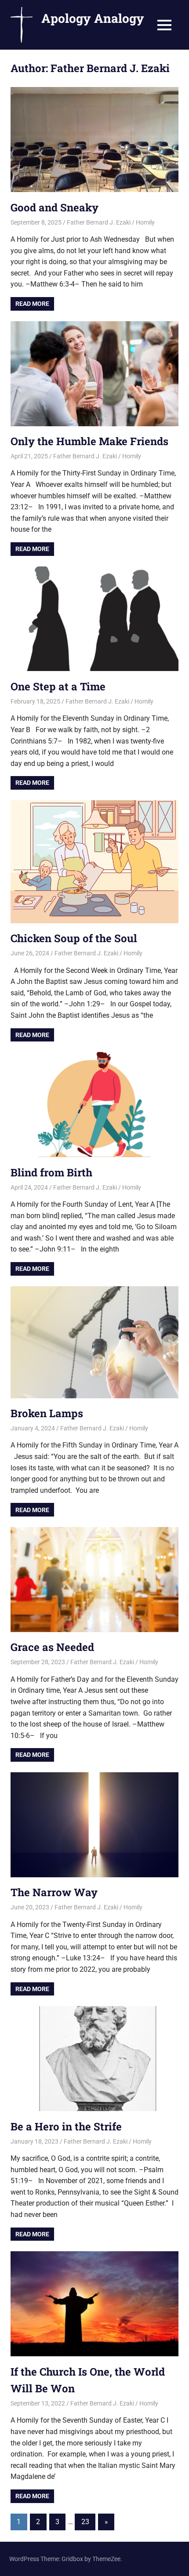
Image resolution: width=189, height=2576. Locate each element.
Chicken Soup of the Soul (74, 938)
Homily (145, 222)
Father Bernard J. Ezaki (99, 222)
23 (85, 2522)
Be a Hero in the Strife (66, 2126)
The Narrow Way (54, 1892)
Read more (32, 304)
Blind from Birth (51, 1172)
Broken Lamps (47, 1413)
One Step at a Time (58, 686)
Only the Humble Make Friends (89, 441)
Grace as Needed (52, 1647)
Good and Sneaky (55, 207)
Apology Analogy (93, 18)
